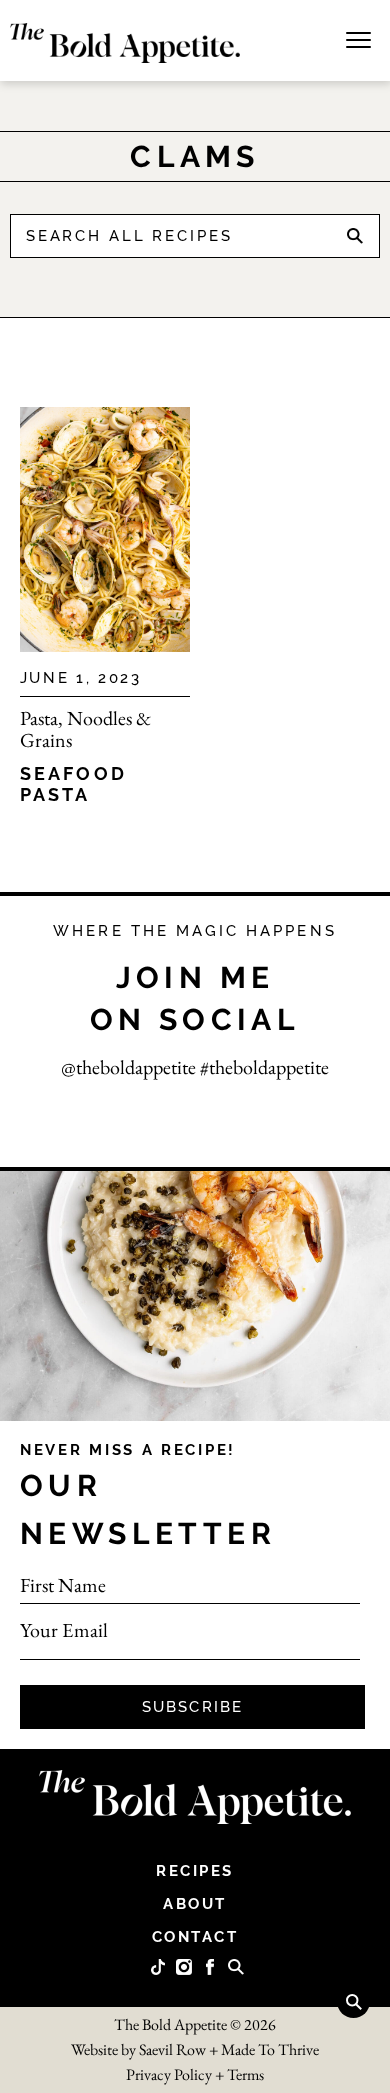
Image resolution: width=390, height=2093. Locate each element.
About (195, 1904)
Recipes (195, 1871)
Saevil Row (172, 2049)
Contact (195, 1937)
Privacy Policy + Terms (195, 2074)
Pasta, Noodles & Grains (85, 729)
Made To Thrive (270, 2049)
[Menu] (358, 37)
